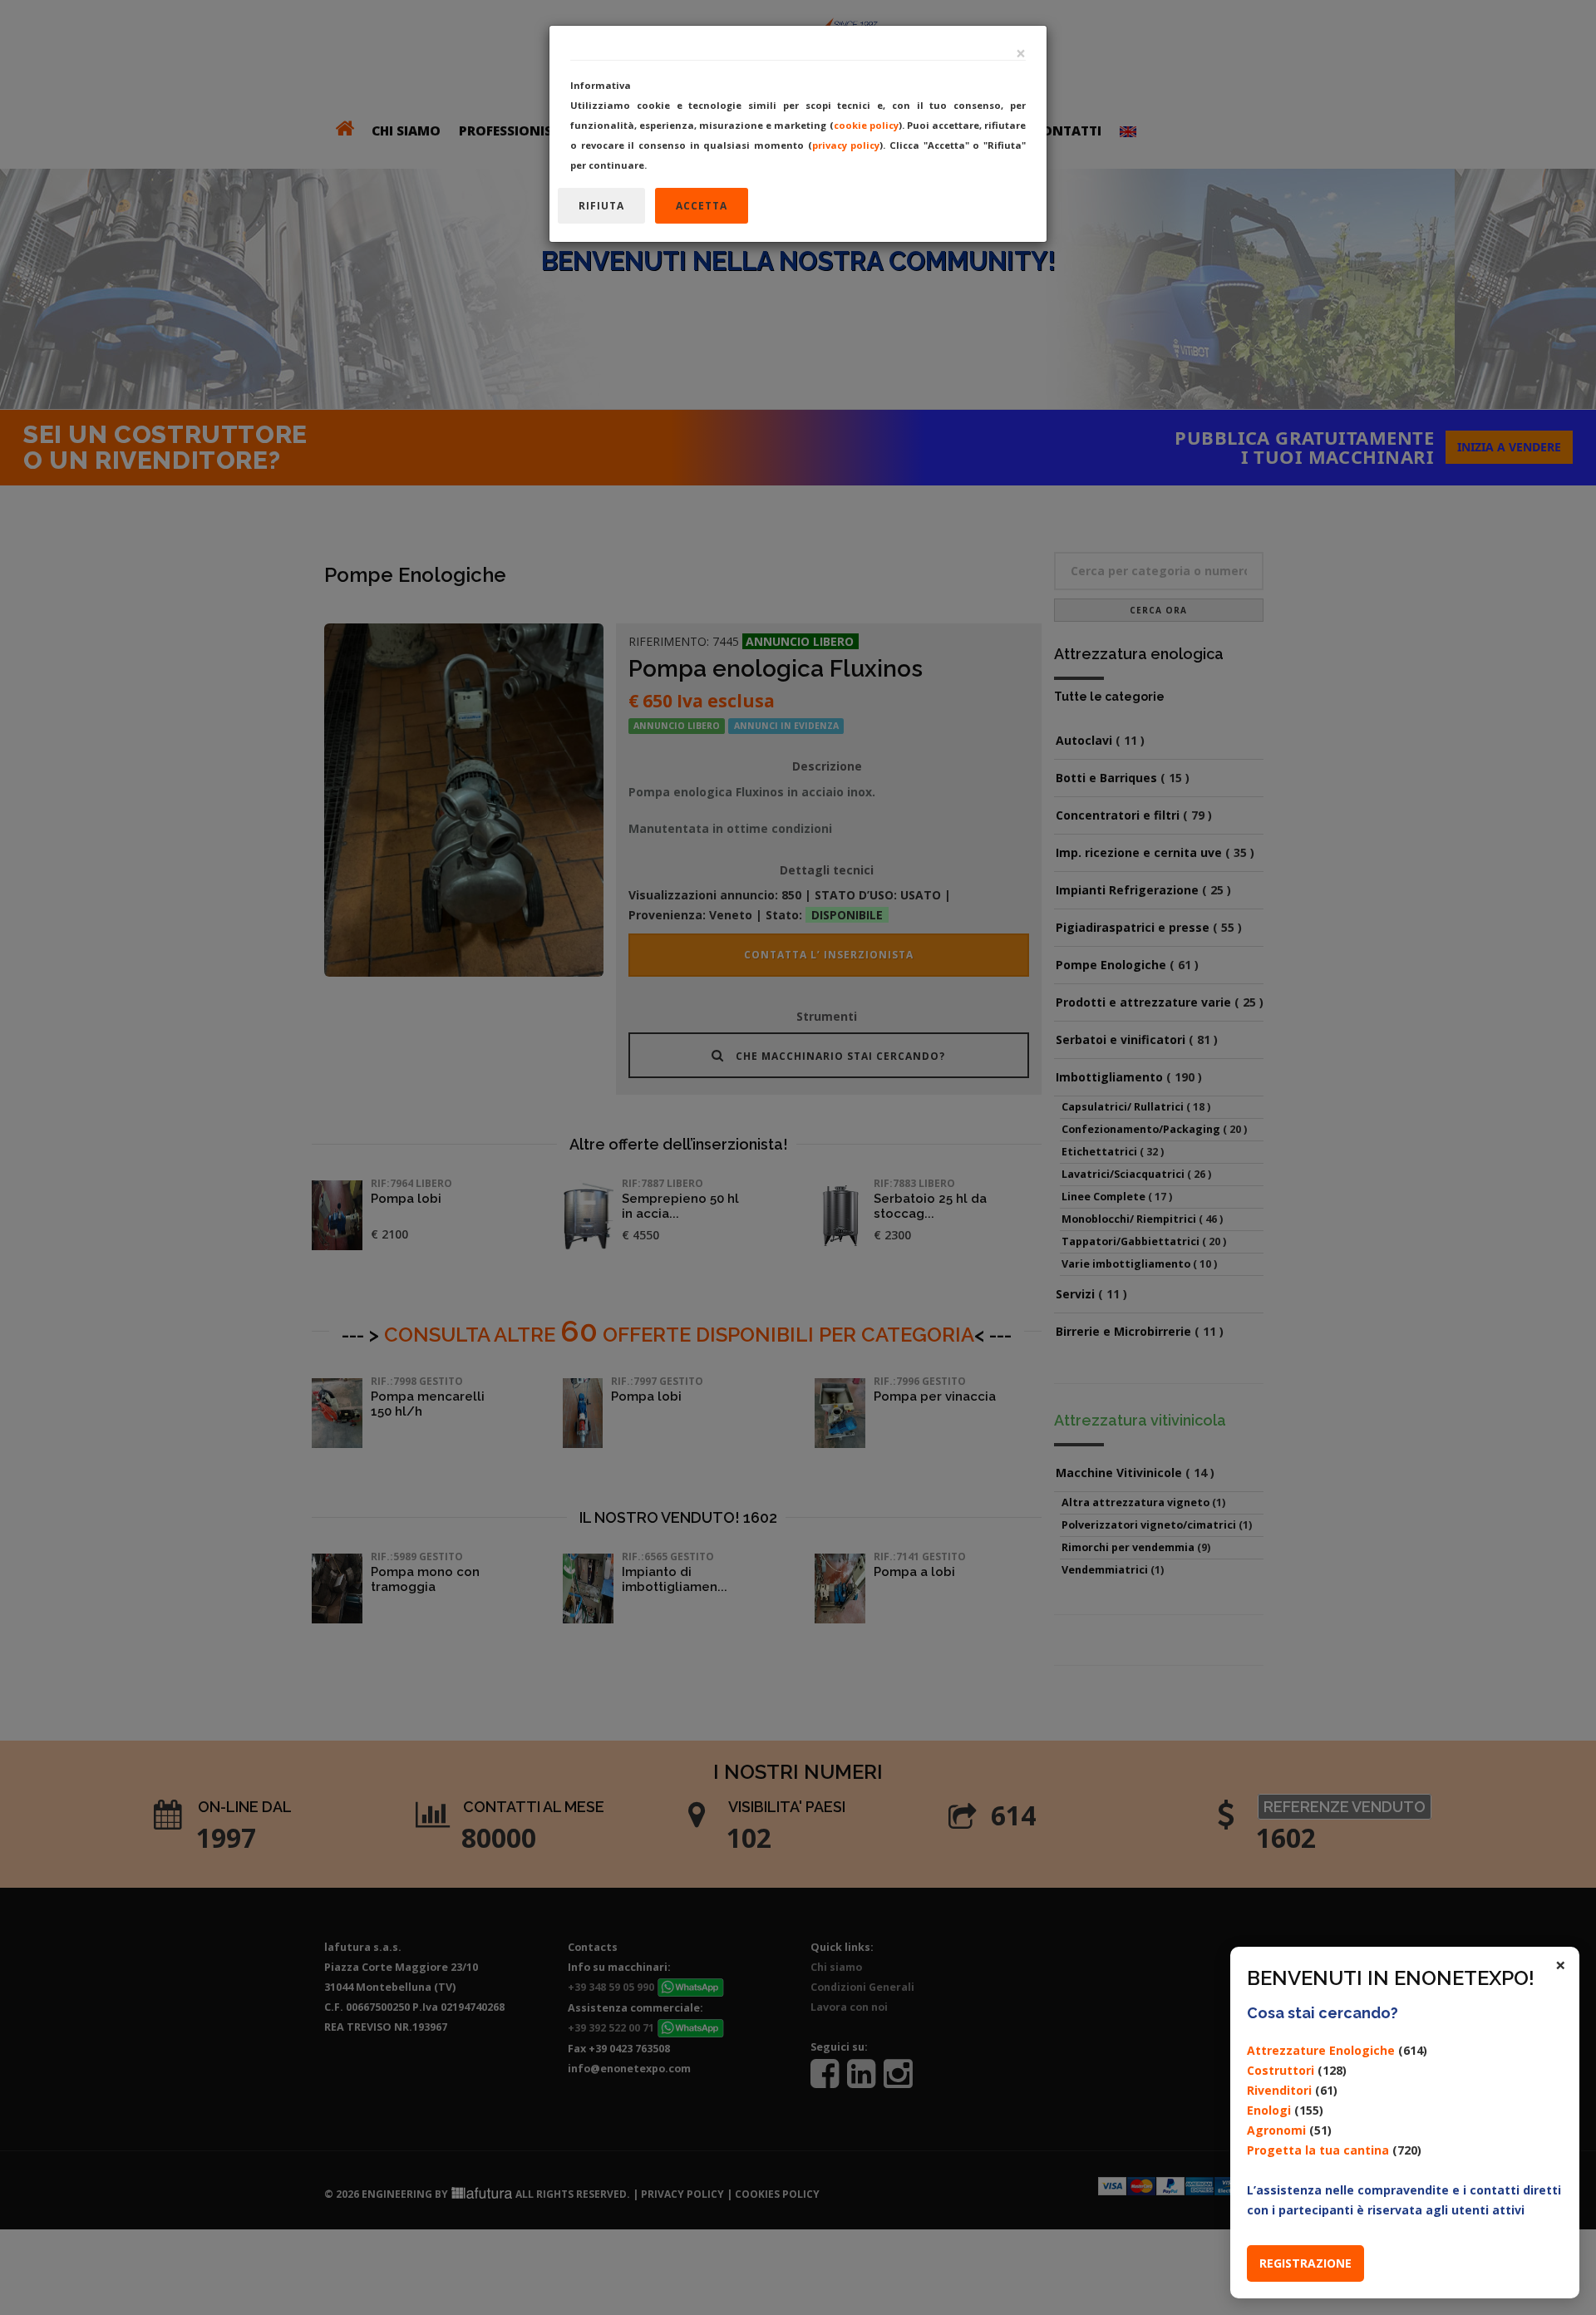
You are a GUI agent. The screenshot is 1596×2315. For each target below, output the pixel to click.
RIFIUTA (601, 206)
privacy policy (846, 145)
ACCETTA (702, 206)
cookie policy (866, 125)
